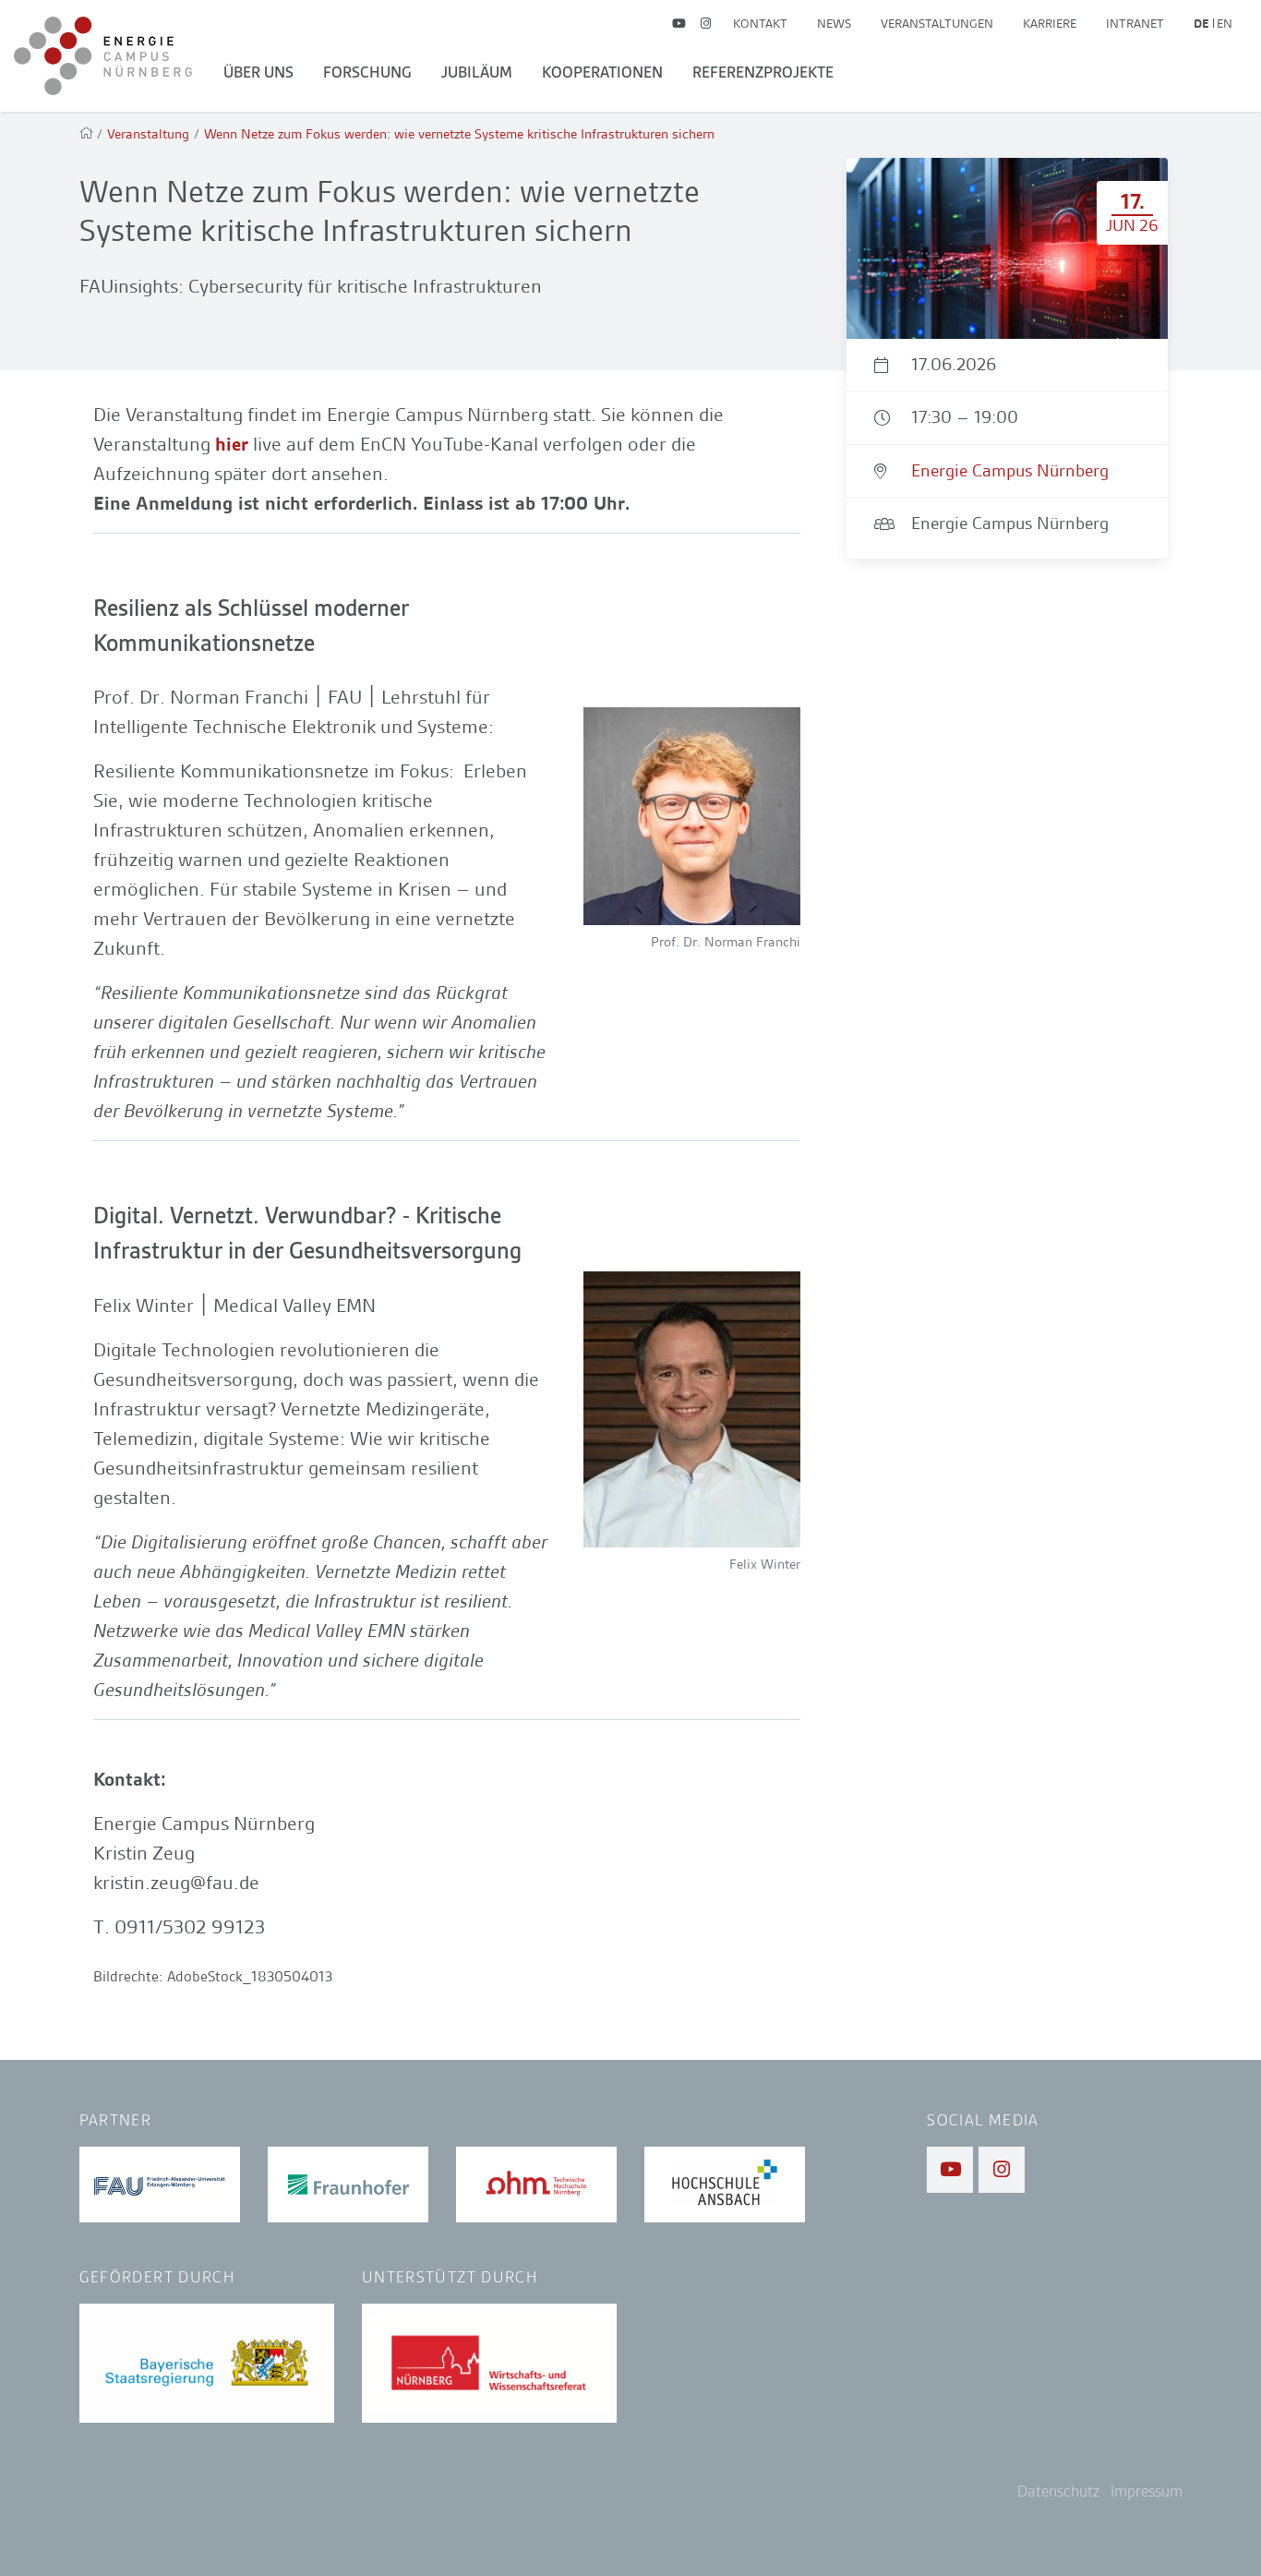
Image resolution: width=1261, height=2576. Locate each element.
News (834, 23)
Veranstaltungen (937, 23)
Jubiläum (477, 72)
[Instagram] (706, 24)
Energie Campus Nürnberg (1010, 470)
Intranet (1135, 23)
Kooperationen (602, 72)
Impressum (1147, 2492)
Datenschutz (1058, 2492)
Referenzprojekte (763, 72)
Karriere (1050, 23)
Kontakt (760, 23)
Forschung (367, 72)
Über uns (258, 72)
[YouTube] (679, 24)
